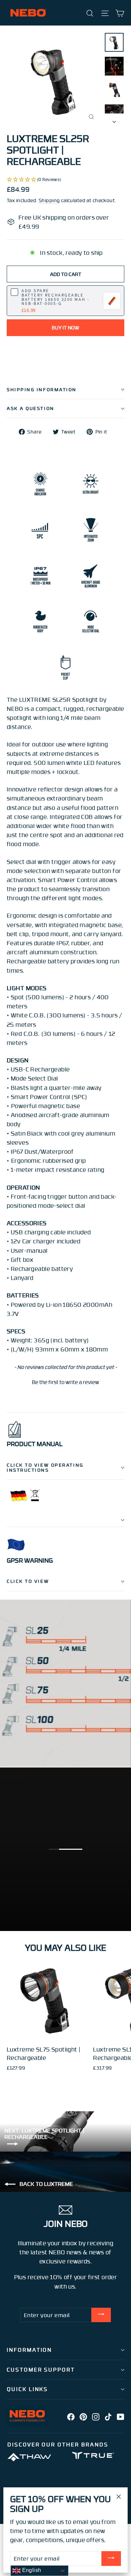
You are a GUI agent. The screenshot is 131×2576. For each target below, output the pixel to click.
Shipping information (42, 389)
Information (29, 2350)
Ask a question (31, 408)
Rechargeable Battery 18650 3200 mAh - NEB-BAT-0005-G (55, 297)
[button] (65, 1381)
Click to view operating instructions (45, 1467)
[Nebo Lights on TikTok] (108, 2416)
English (31, 2570)
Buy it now (65, 327)
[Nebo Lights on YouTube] (121, 2416)
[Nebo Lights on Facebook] (71, 2416)
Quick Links (27, 2389)
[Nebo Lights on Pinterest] (83, 2416)
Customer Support (41, 2370)
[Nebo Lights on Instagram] (96, 2416)
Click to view (28, 1581)
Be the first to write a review (65, 1382)
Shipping (49, 200)
